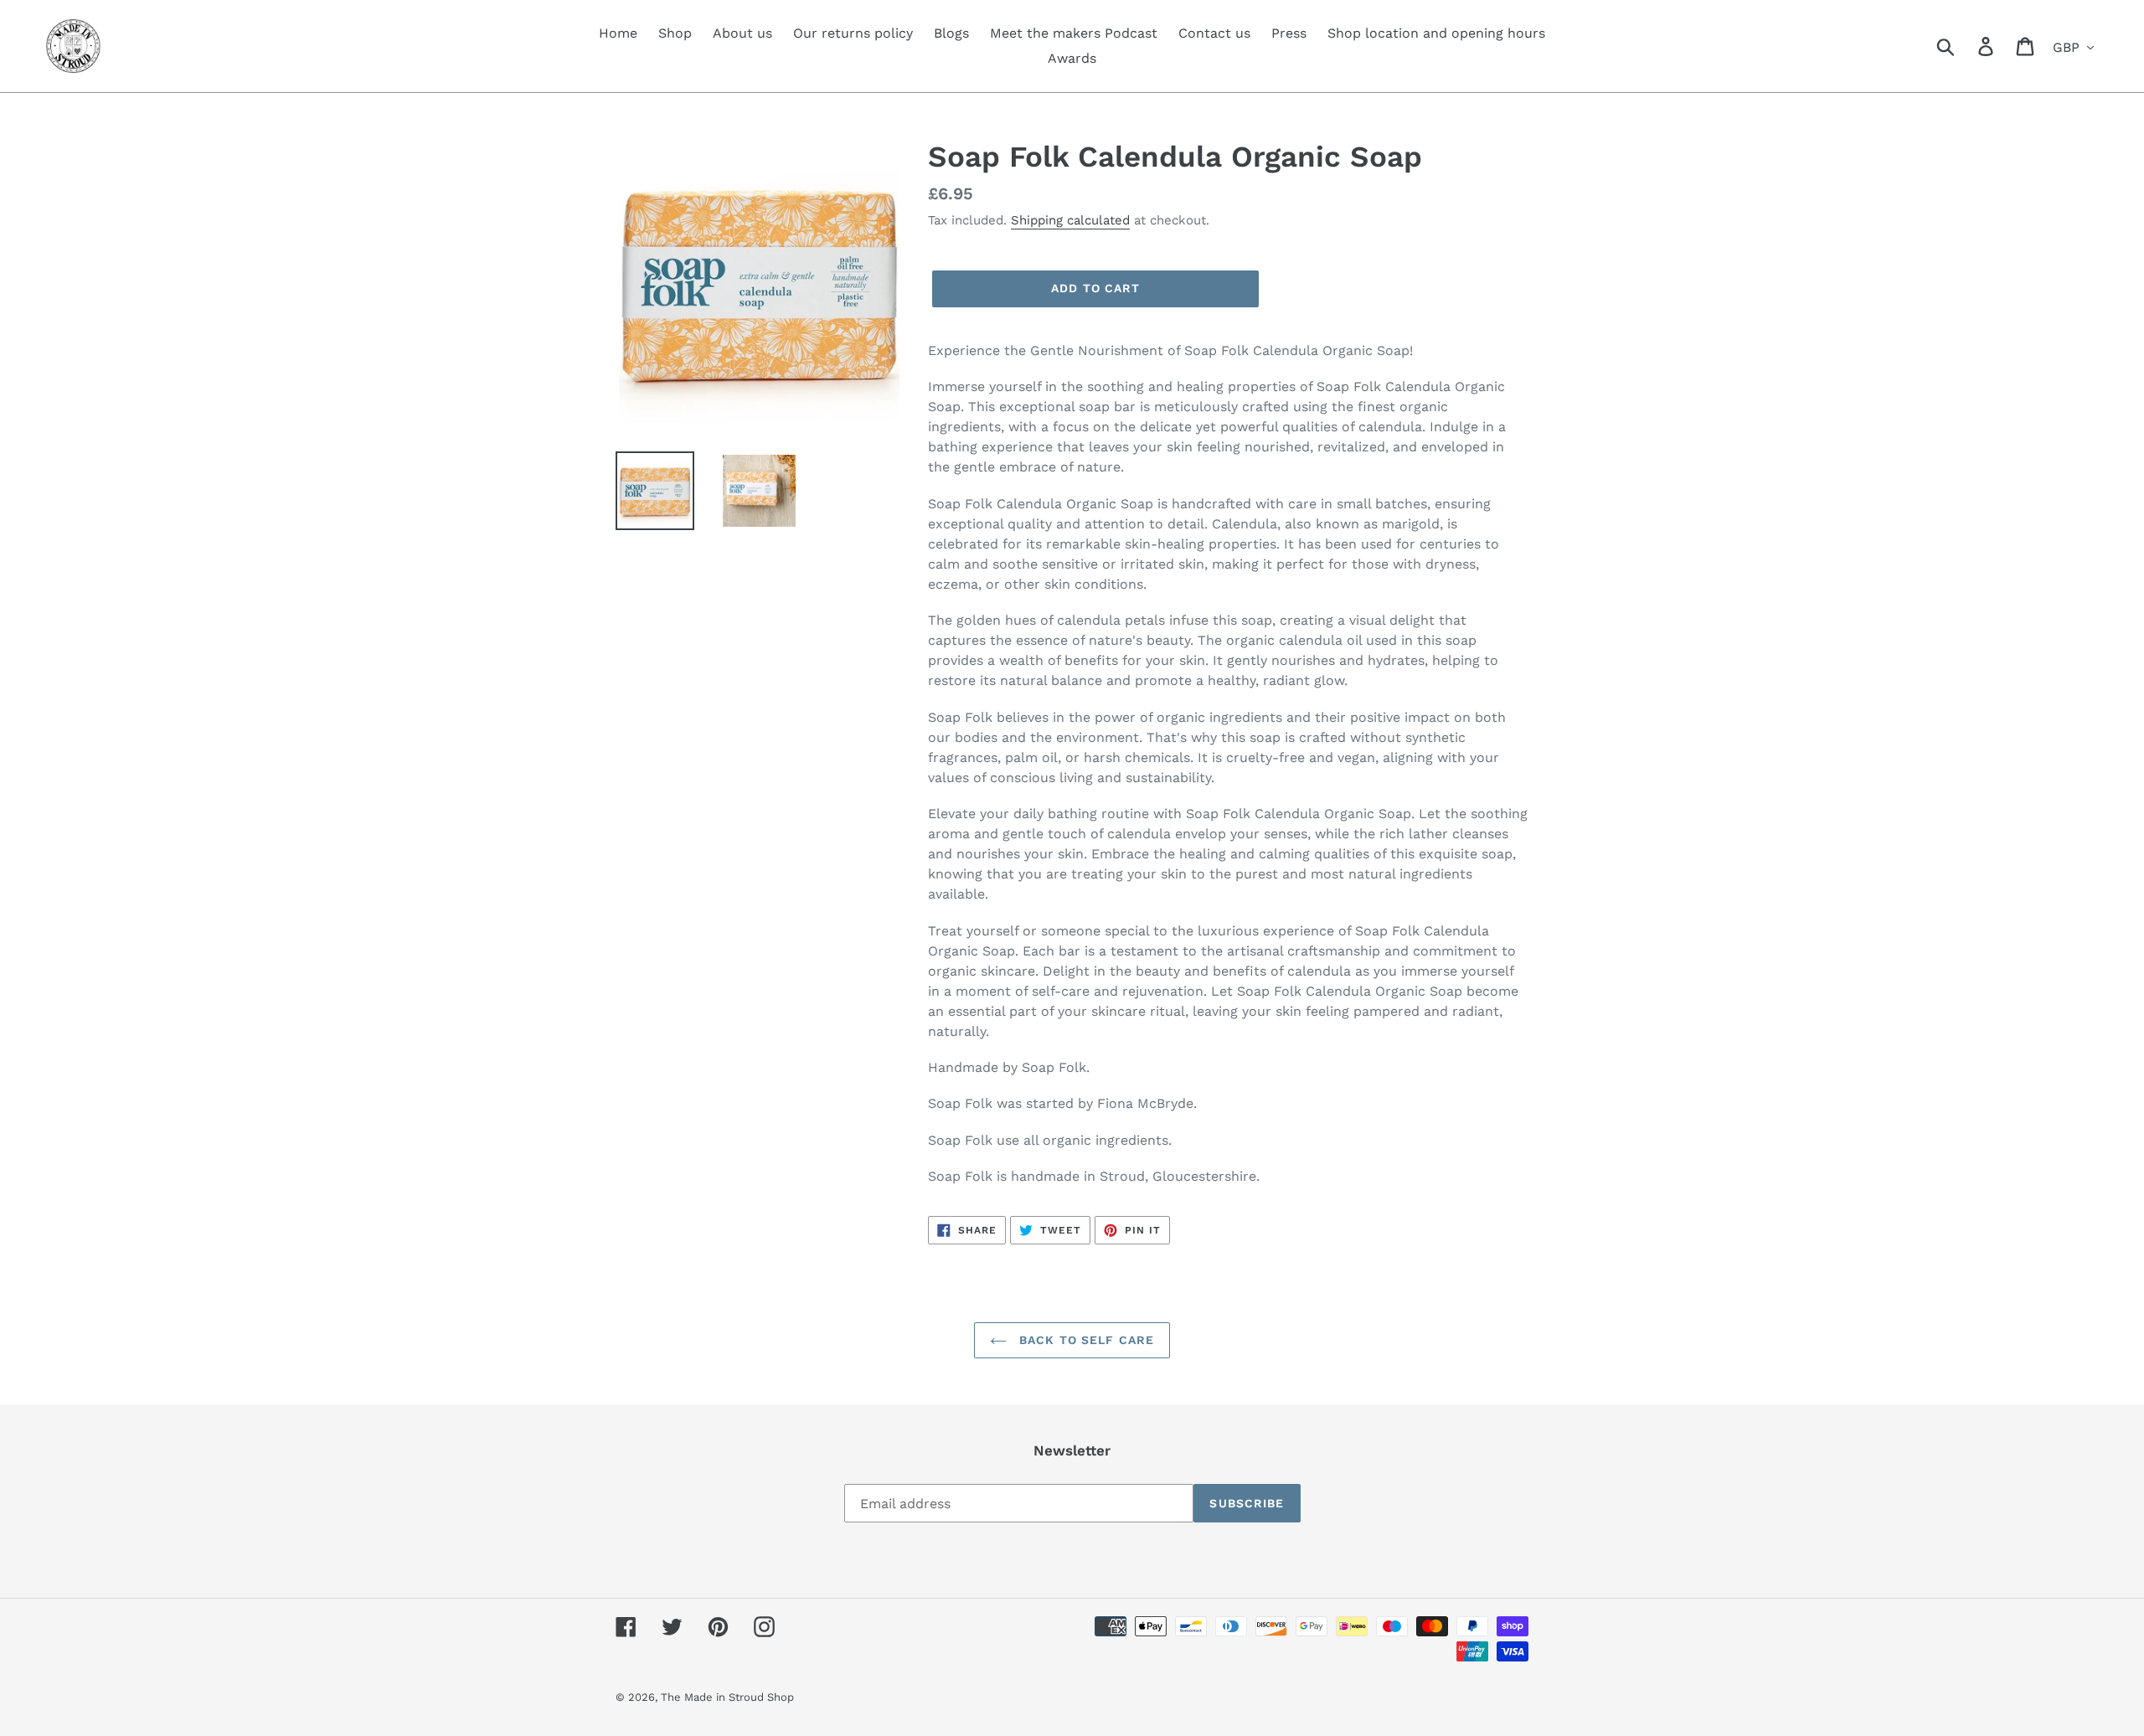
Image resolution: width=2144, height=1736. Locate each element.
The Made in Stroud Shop (727, 1697)
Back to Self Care (1085, 1340)
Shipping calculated (1070, 220)
